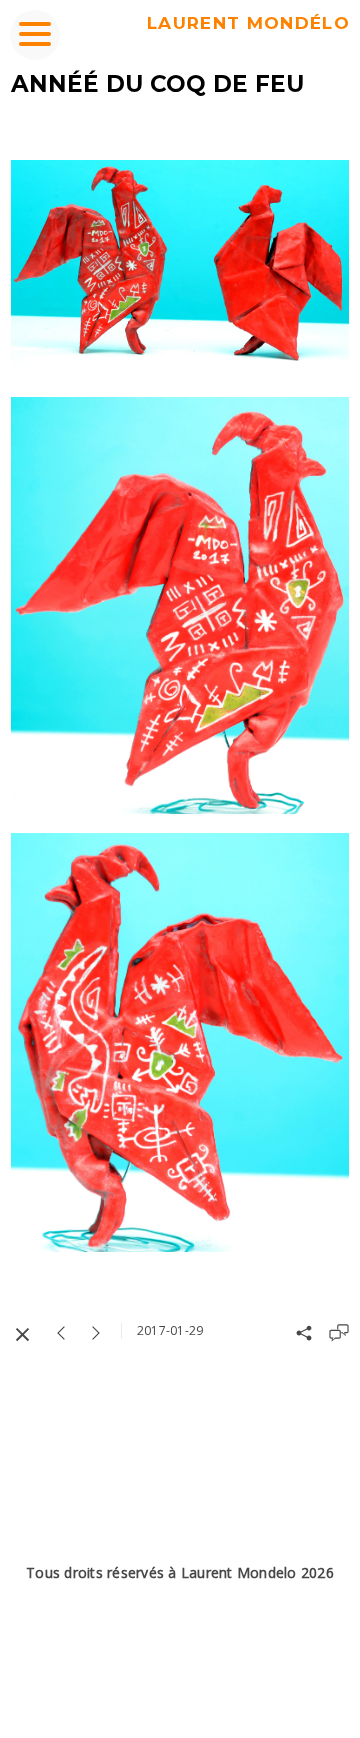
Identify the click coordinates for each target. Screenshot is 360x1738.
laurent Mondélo (248, 23)
